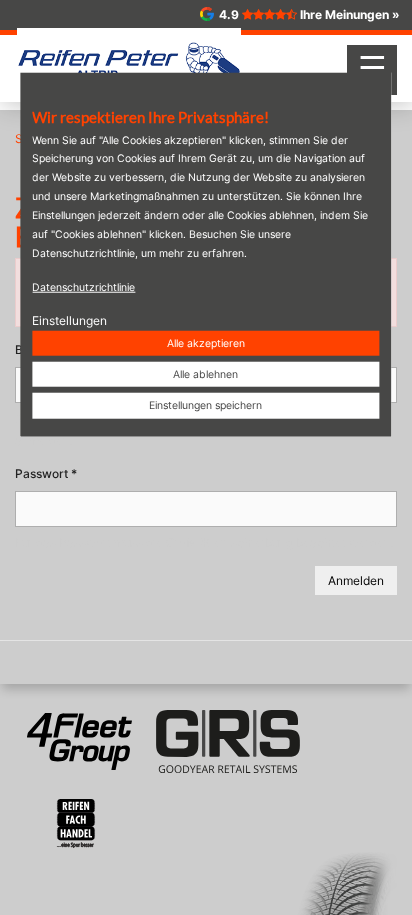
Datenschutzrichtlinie (83, 286)
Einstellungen (69, 319)
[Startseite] (129, 60)
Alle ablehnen (205, 374)
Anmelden (356, 580)
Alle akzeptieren (206, 343)
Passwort (46, 473)
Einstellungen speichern (205, 405)
